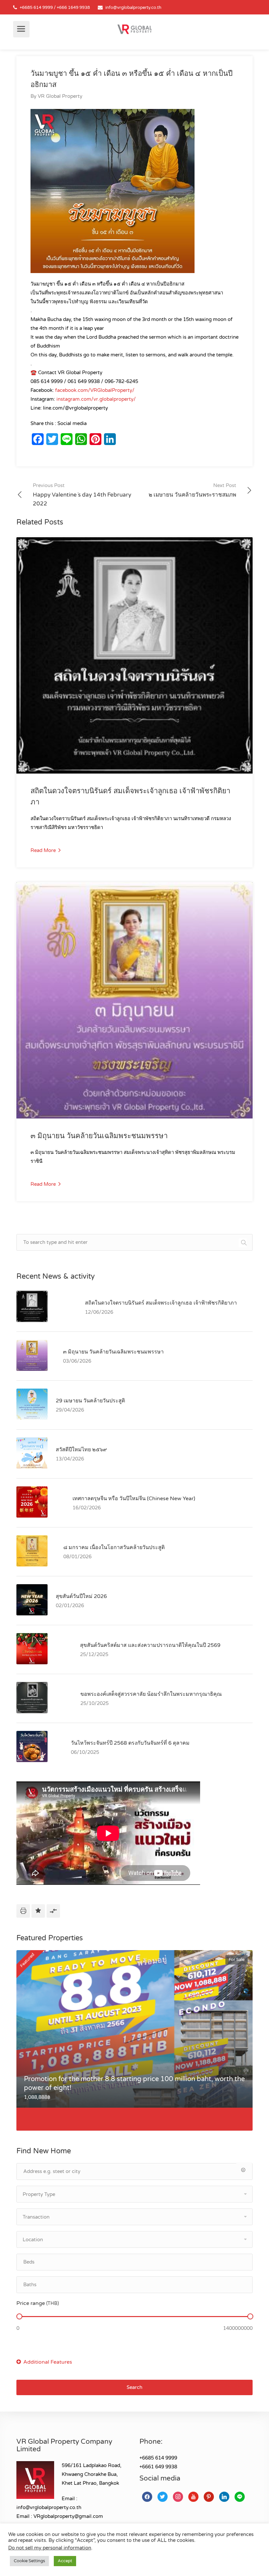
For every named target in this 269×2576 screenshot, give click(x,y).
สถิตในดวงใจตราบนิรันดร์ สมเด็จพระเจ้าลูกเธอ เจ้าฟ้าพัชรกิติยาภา (161, 1303)
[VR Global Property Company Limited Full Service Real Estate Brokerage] (134, 29)
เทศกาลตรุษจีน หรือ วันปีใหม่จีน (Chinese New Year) (134, 1499)
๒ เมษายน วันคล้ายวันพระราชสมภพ (192, 490)
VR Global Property (60, 96)
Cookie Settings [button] (29, 2561)
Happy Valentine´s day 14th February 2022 (82, 495)
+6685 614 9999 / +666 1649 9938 (55, 8)
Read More (44, 850)
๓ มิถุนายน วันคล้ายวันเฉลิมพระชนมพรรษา (99, 1136)
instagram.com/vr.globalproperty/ (96, 399)
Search (134, 2387)
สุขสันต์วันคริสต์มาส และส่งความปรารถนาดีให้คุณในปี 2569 (150, 1645)
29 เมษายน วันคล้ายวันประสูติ (90, 1401)
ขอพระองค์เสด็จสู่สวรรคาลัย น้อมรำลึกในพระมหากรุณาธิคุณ (151, 1694)
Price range (38, 2303)
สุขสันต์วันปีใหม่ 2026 (81, 1596)
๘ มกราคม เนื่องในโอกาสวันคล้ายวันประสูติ (114, 1547)
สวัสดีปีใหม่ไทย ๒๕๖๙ (81, 1450)
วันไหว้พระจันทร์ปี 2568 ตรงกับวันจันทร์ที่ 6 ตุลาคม (130, 1743)
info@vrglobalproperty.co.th (133, 8)
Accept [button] (65, 2561)
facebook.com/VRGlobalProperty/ (95, 390)
